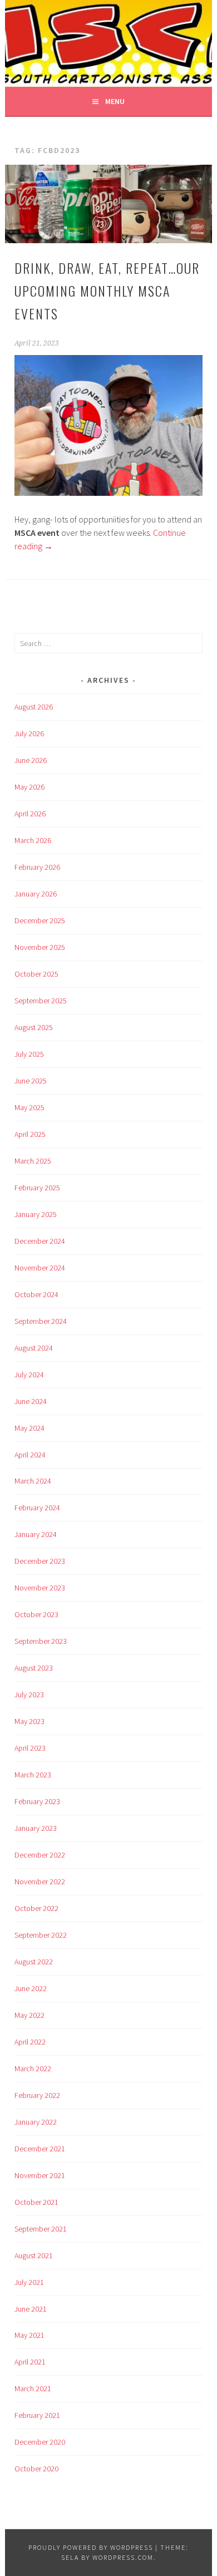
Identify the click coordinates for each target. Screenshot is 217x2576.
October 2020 (36, 2469)
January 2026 (36, 894)
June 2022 (31, 1988)
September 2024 (41, 1321)
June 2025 (31, 1081)
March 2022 (33, 2068)
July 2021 (29, 2282)
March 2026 (33, 840)
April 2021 (30, 2362)
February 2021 (37, 2415)
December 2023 (40, 1561)
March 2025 (33, 1161)
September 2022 (41, 1935)
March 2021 (33, 2388)
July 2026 (29, 733)
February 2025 (37, 1188)
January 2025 (36, 1214)
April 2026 (30, 814)
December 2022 (40, 1855)
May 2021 (29, 2335)
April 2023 (30, 1748)
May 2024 (29, 1428)
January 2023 (36, 1828)
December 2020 (40, 2442)
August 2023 (34, 1668)
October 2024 (36, 1294)
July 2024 (29, 1375)
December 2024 (40, 1241)
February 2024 (37, 1508)
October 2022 (36, 1908)
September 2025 (41, 1001)
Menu (115, 101)
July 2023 (29, 1695)
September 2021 (41, 2229)
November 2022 (40, 1881)
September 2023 (41, 1641)
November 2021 (40, 2175)
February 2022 (37, 2095)
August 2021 (34, 2255)
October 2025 (36, 974)
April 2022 (30, 2042)
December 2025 (40, 920)
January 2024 (36, 1534)
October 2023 (36, 1614)
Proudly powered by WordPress (91, 2547)
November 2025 (40, 947)
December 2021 (40, 2149)
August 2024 (34, 1348)
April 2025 (30, 1134)
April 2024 (30, 1455)
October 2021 (36, 2202)
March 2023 (33, 1775)
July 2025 (29, 1054)
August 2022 (34, 1962)
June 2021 (31, 2309)
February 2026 (37, 867)
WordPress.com (123, 2557)
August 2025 (34, 1027)
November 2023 (40, 1588)
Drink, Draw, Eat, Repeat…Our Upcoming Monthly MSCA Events (107, 290)
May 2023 (29, 1721)
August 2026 (34, 707)
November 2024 (40, 1268)
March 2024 (33, 1481)
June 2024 (31, 1401)
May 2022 (29, 2015)
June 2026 (31, 760)
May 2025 (29, 1107)
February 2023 (37, 1801)
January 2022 (36, 2122)
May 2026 (29, 787)
